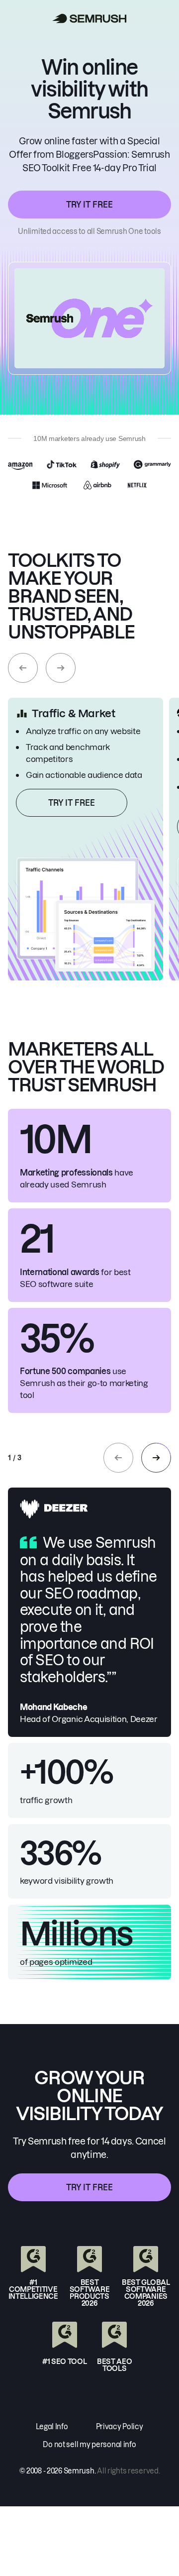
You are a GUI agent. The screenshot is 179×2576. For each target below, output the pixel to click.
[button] (23, 668)
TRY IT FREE (89, 205)
